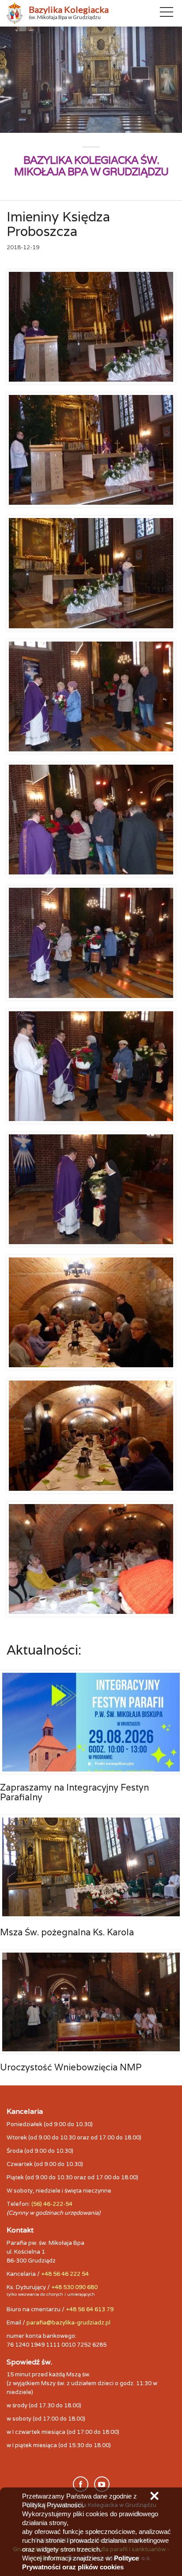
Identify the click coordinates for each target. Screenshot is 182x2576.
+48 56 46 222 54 (65, 2274)
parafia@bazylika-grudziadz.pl (68, 2323)
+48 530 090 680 (74, 2287)
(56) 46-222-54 (52, 2204)
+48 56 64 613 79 (90, 2309)
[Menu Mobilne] (167, 14)
